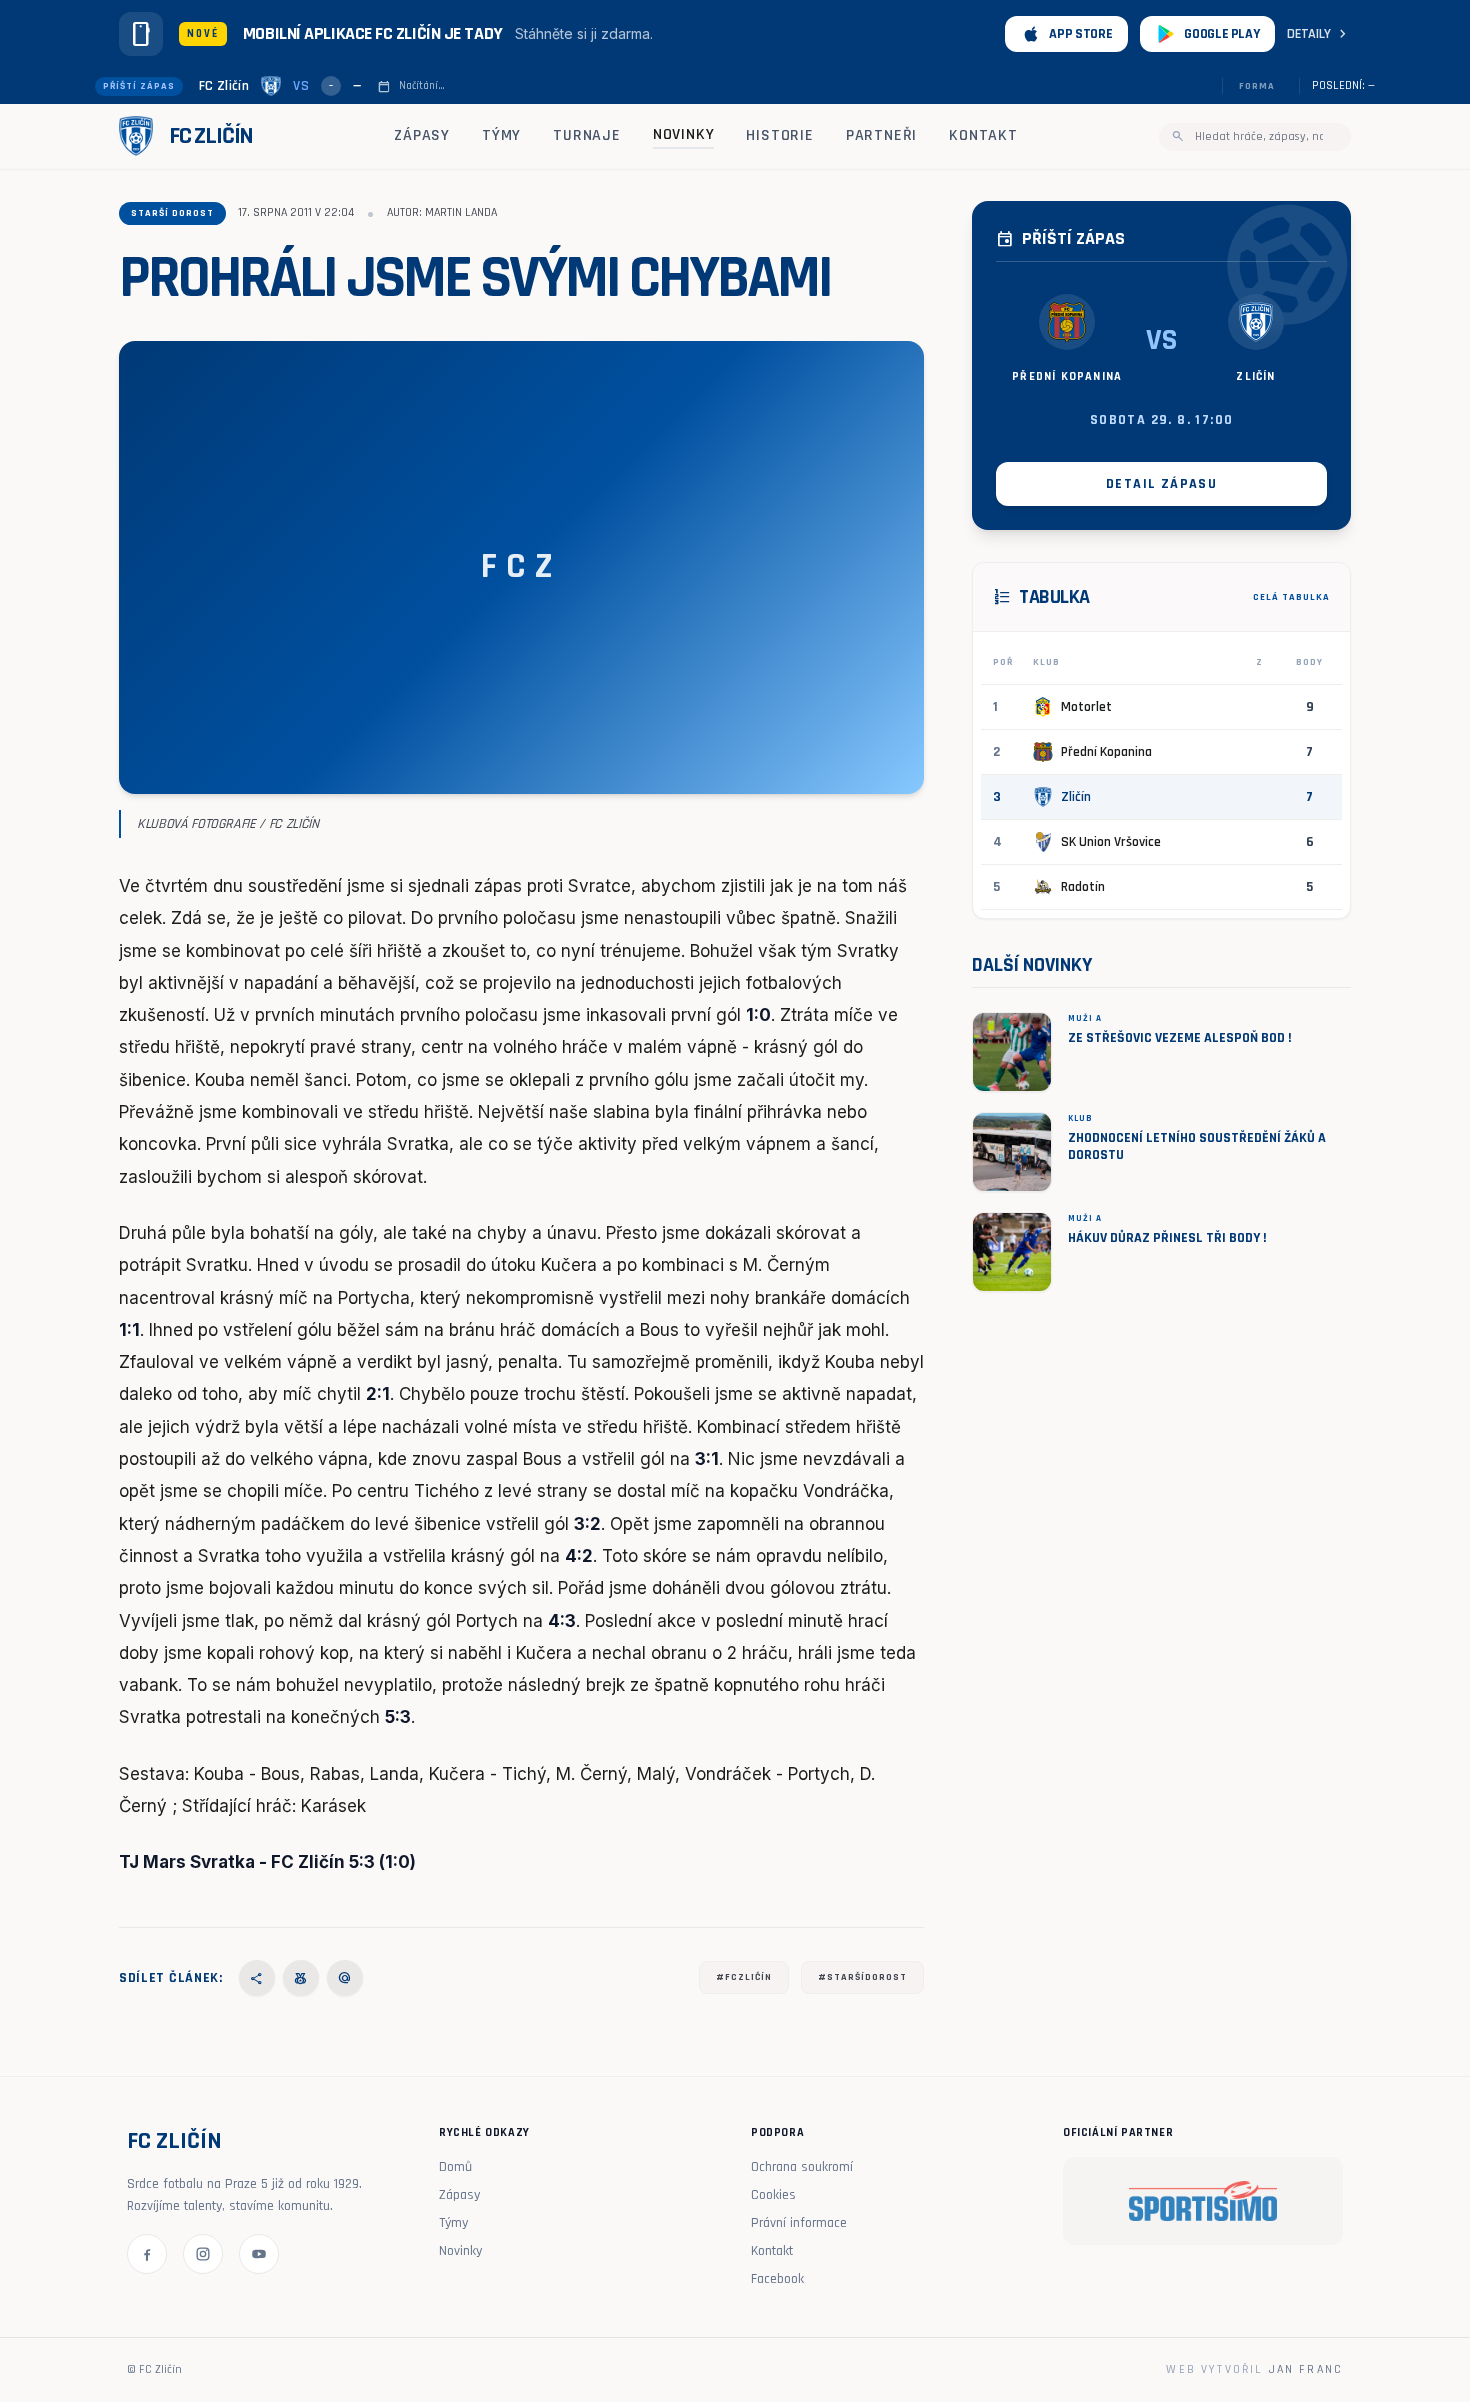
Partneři (881, 135)
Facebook (777, 2279)
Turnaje (587, 135)
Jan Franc (1306, 2369)
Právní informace (799, 2223)
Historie (779, 135)
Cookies (773, 2195)
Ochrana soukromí (802, 2167)
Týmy (501, 135)
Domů (455, 2167)
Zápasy (422, 135)
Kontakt (983, 135)
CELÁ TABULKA (1291, 597)
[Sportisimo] (1203, 2201)
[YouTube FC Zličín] (259, 2254)
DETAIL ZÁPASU (1161, 484)
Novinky (684, 134)
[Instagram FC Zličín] (203, 2254)
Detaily (1319, 34)
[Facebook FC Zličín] (147, 2254)
